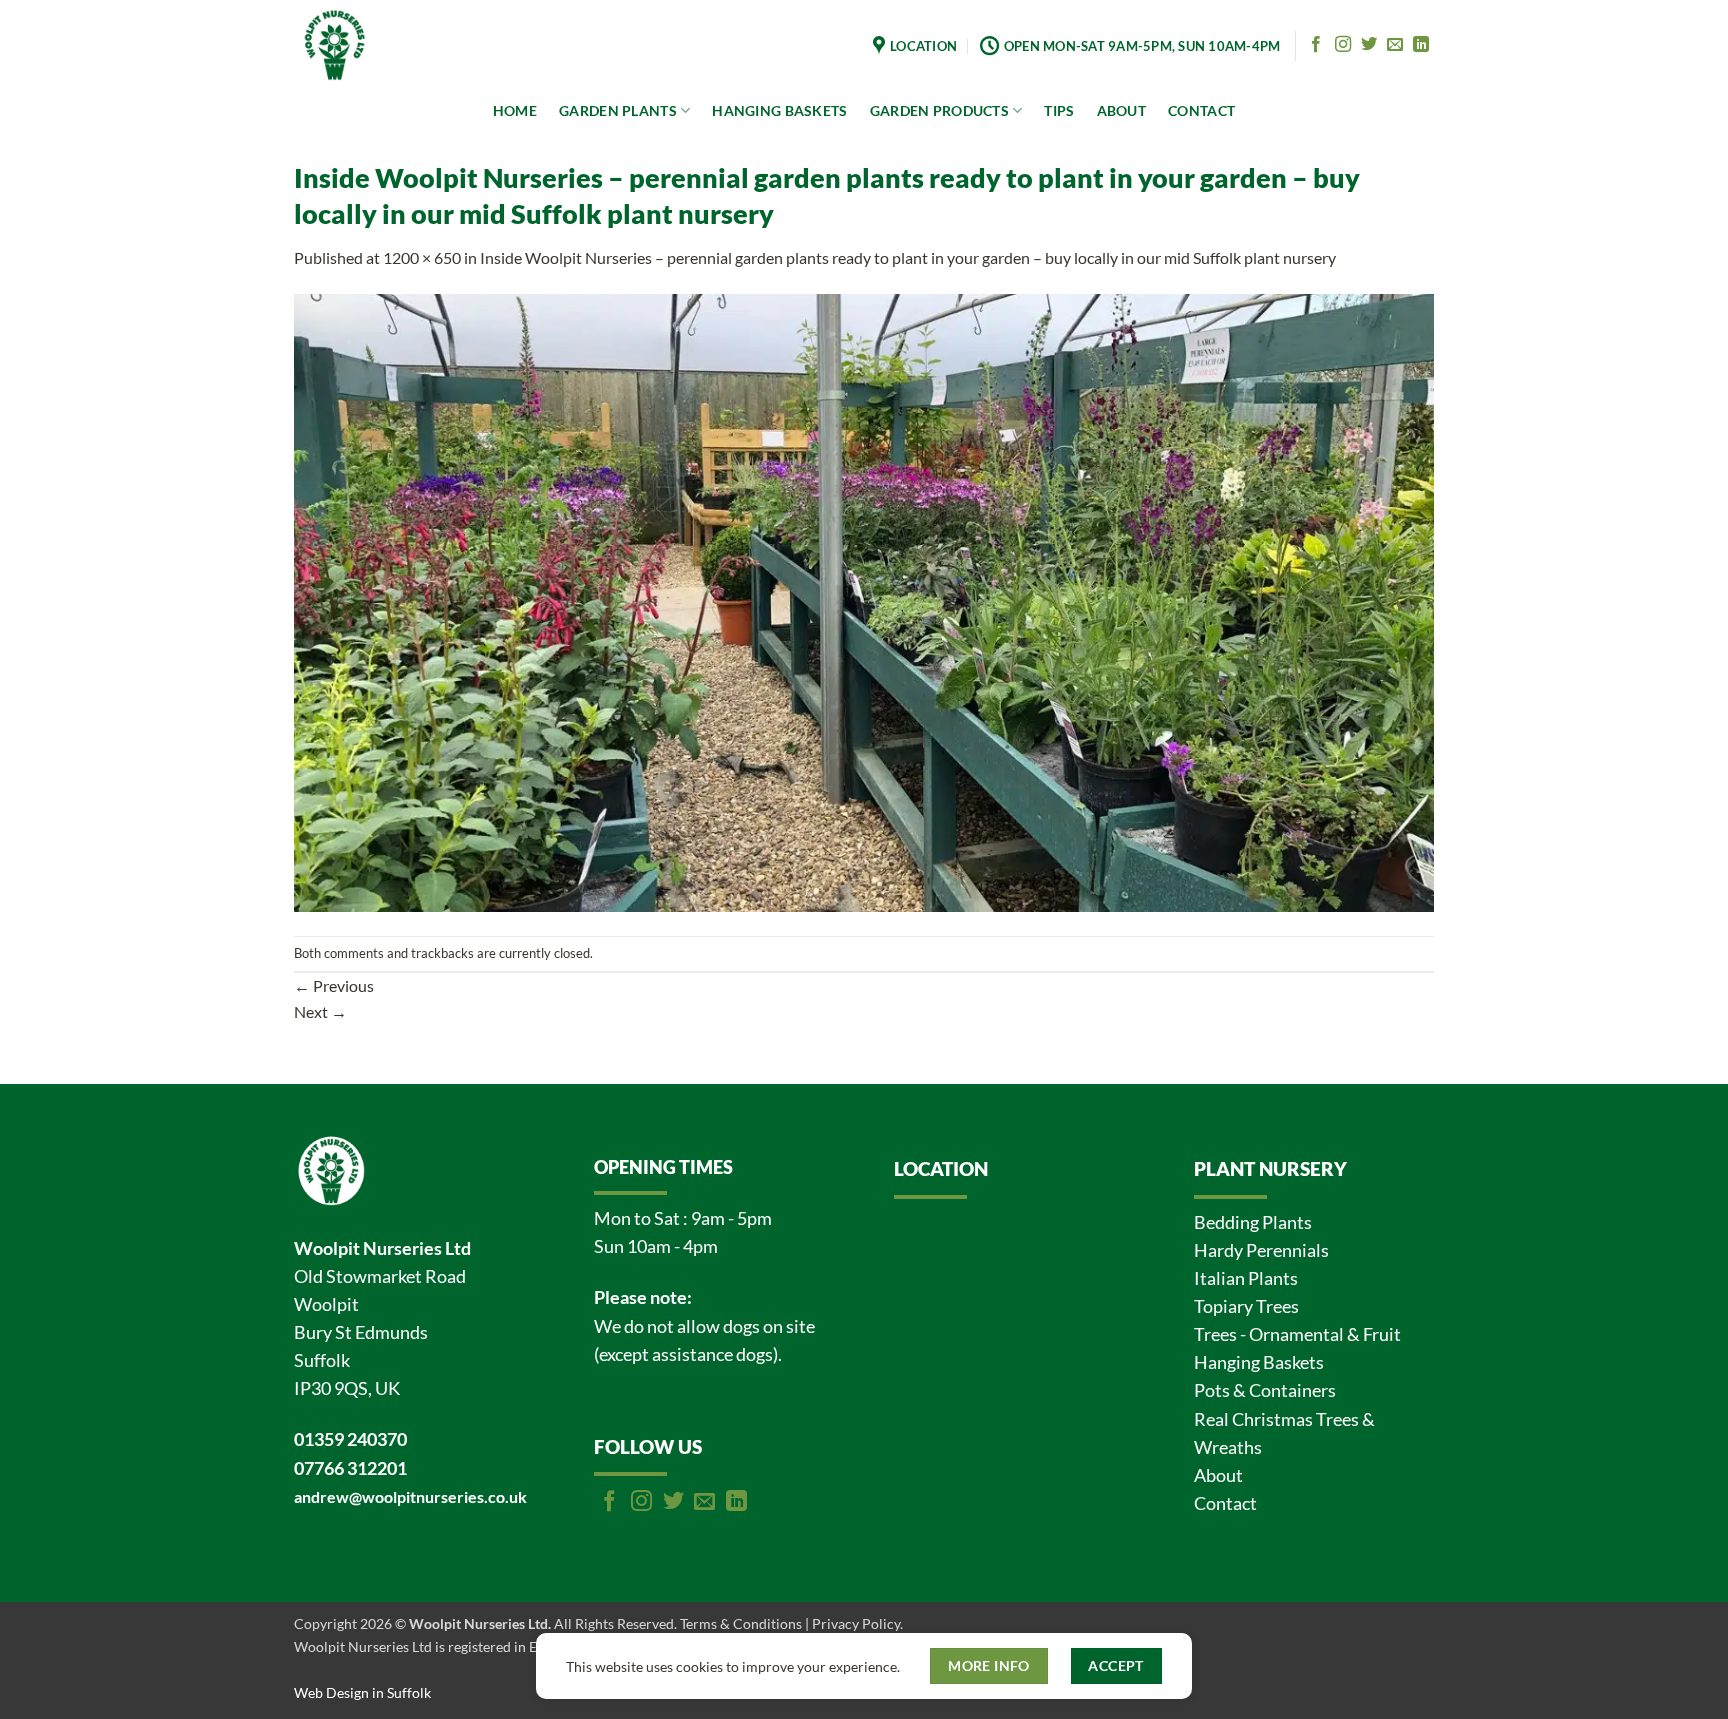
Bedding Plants (1253, 1222)
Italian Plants (1246, 1278)
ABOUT (1121, 110)
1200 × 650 (422, 257)
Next (320, 1011)
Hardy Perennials (1261, 1250)
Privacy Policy (856, 1623)
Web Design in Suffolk (362, 1692)
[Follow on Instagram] (1343, 45)
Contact (1225, 1503)
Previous (334, 985)
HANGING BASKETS (779, 110)
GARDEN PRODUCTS (939, 110)
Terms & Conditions (741, 1623)
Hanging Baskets (1259, 1362)
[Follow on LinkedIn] (1421, 45)
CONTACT (1201, 110)
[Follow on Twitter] (1369, 45)
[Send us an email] (1395, 45)
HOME (515, 110)
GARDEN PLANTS (618, 110)
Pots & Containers (1265, 1390)
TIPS (1059, 110)
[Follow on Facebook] (1316, 45)
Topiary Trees (1246, 1306)
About (1218, 1475)
